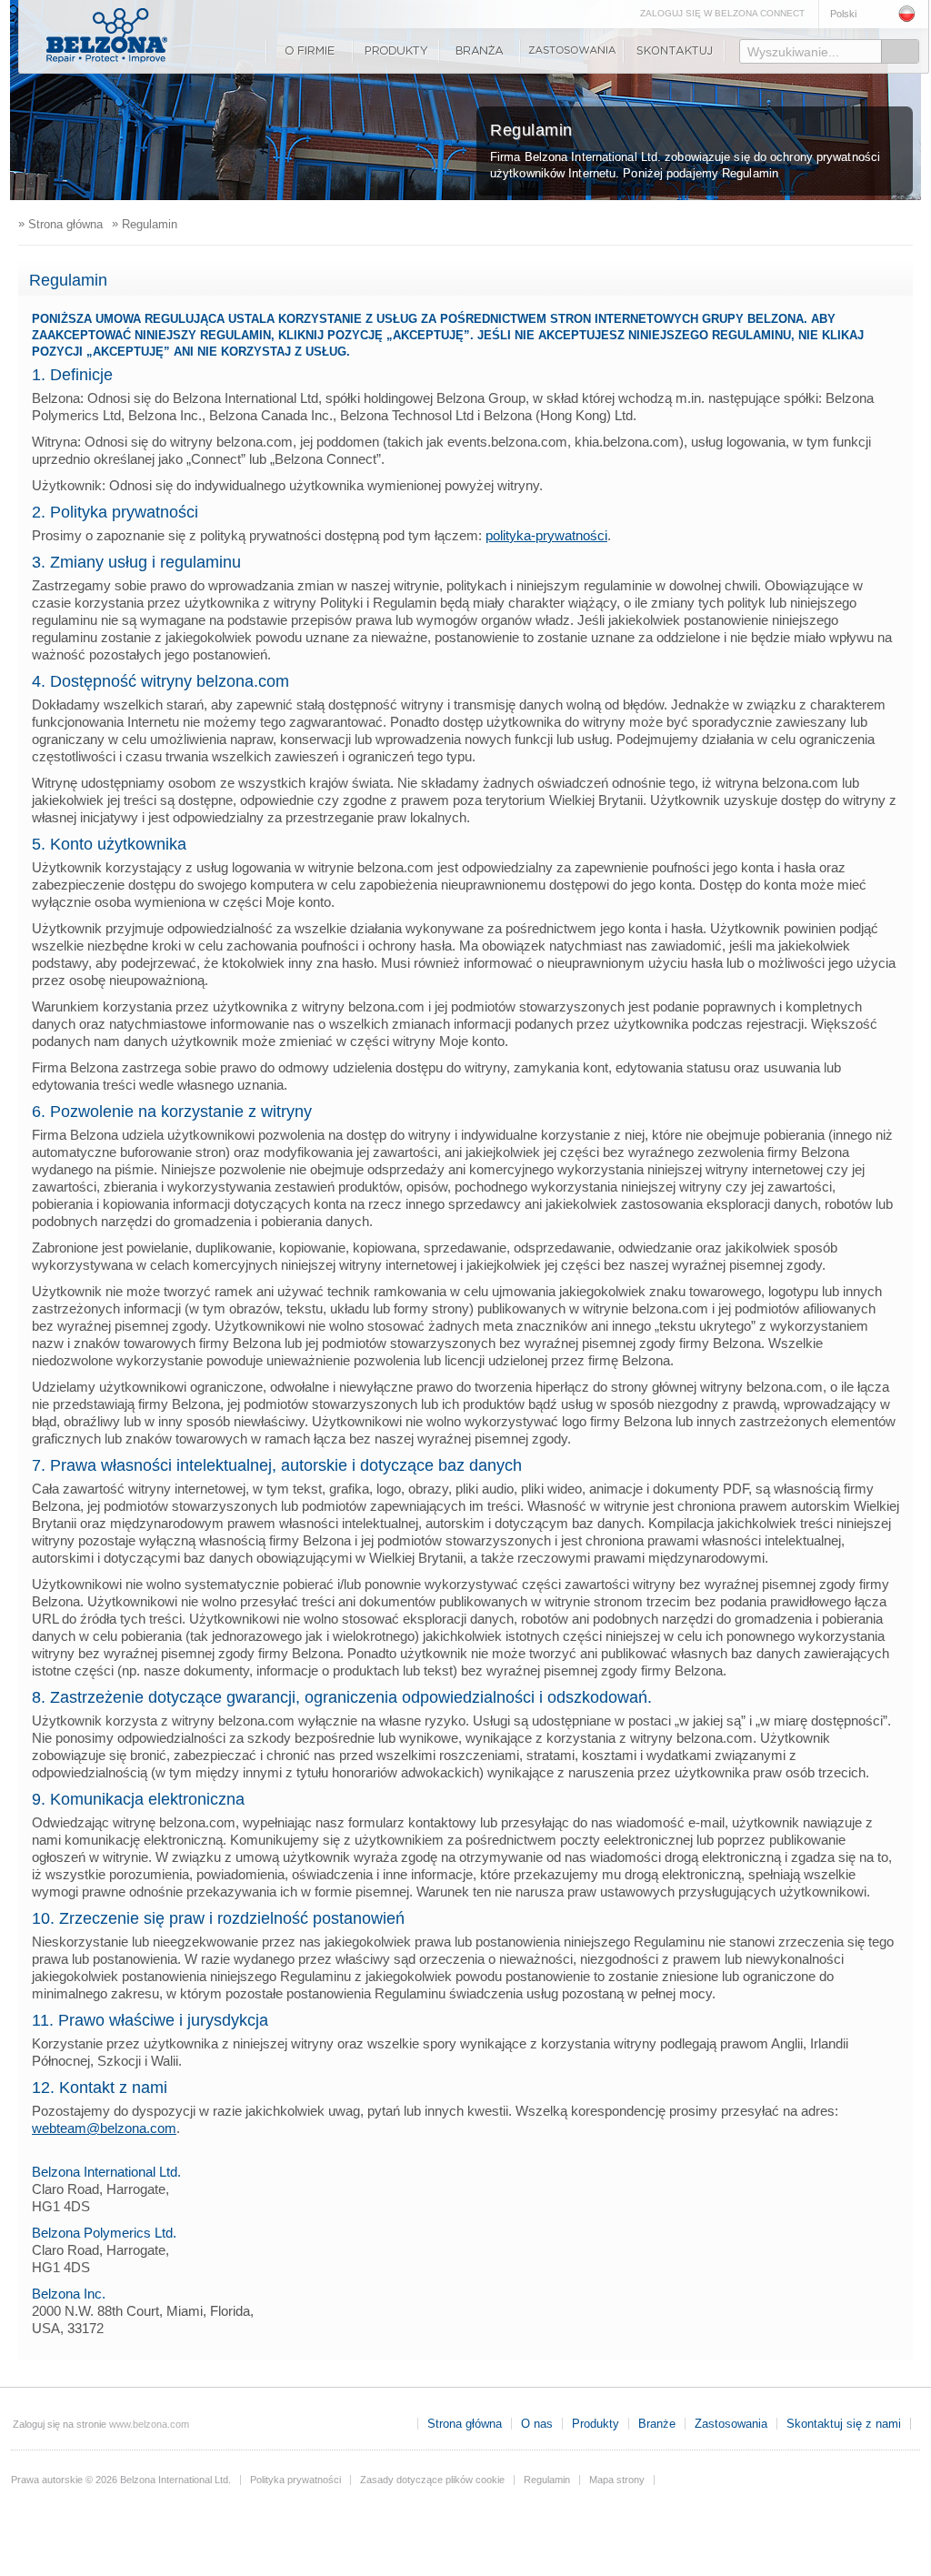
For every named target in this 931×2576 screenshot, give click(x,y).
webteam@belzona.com (104, 2128)
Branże (657, 2424)
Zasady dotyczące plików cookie (432, 2480)
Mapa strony (617, 2480)
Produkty (396, 51)
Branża (480, 51)
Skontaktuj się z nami (675, 51)
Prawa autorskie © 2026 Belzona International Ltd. (121, 2480)
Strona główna (465, 2424)
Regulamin (547, 2480)
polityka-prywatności (546, 535)
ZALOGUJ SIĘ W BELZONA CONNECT (722, 13)
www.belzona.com (107, 35)
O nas (309, 51)
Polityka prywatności (295, 2480)
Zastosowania (572, 51)
